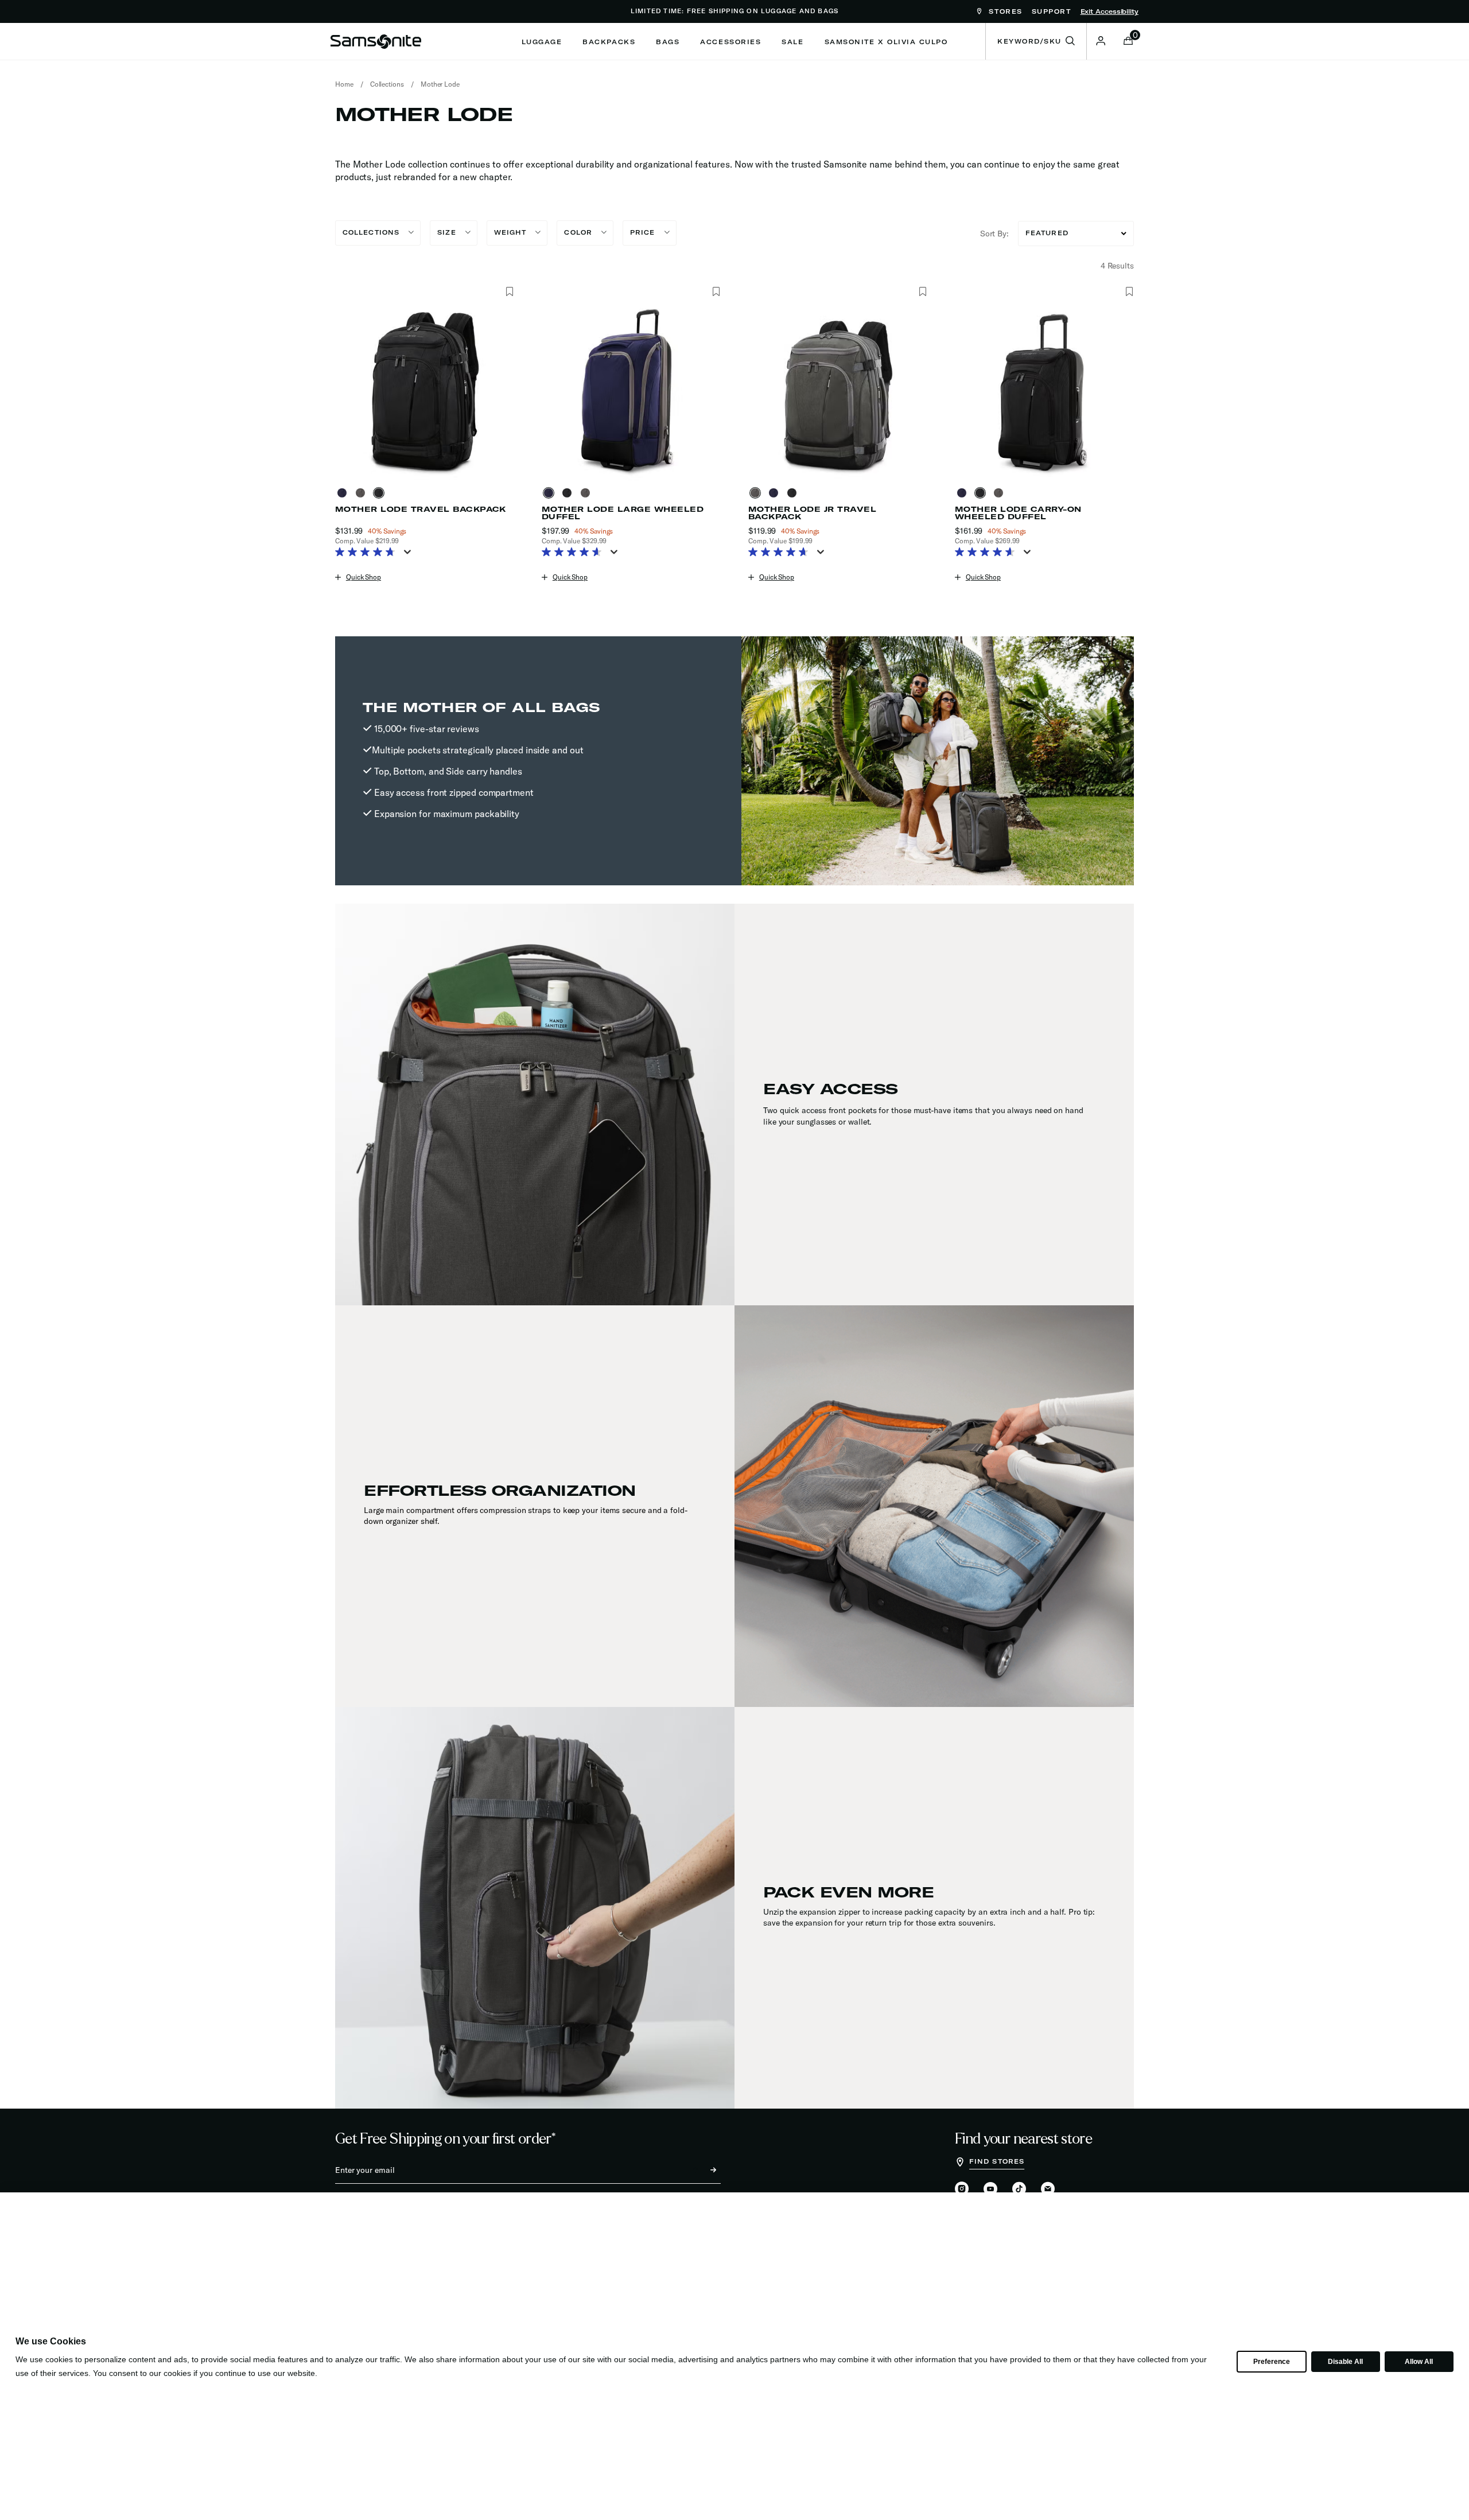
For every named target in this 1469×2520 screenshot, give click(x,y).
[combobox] (1036, 41)
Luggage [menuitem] (542, 42)
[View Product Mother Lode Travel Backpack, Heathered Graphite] (363, 493)
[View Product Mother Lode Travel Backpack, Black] (381, 493)
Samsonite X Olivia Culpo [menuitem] (886, 42)
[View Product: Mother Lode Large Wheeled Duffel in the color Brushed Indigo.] (631, 391)
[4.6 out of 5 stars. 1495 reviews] (575, 553)
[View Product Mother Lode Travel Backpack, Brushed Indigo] (344, 493)
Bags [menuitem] (668, 42)
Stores (1004, 11)
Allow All (1419, 2362)
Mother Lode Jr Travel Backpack (812, 513)
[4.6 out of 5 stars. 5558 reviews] (988, 553)
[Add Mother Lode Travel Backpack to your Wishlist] (509, 292)
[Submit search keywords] (1070, 41)
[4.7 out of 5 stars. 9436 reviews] (368, 553)
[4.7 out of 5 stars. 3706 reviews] (781, 553)
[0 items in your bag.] (1128, 42)
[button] (1101, 41)
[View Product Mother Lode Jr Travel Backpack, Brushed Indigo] (776, 493)
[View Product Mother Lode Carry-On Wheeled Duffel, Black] (982, 493)
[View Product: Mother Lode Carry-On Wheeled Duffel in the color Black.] (1044, 391)
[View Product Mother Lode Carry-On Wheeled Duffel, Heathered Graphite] (1001, 493)
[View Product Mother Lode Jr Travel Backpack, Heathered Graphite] (757, 493)
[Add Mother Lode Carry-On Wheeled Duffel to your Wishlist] (1129, 292)
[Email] (1048, 2190)
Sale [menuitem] (792, 42)
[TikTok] (1019, 2189)
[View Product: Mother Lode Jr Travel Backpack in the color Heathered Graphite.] (838, 391)
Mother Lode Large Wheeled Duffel (623, 513)
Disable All (1345, 2362)
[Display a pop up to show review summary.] (410, 555)
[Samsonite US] (376, 41)
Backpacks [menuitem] (609, 42)
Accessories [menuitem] (730, 42)
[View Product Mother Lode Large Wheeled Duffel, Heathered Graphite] (588, 493)
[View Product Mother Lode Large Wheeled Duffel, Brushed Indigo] (551, 493)
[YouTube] (990, 2190)
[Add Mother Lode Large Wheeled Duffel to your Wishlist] (716, 292)
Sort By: (994, 234)
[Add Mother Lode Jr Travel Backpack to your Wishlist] (922, 292)
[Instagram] (962, 2190)
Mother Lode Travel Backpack (421, 509)
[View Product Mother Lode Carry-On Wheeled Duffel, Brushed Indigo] (964, 493)
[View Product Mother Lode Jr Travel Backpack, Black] (794, 493)
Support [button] (1052, 11)
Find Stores (997, 2161)
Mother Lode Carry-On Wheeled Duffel (1018, 513)
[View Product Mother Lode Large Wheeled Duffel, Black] (569, 493)
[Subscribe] (703, 2170)
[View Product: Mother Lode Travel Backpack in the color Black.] (425, 391)
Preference (1271, 2362)
